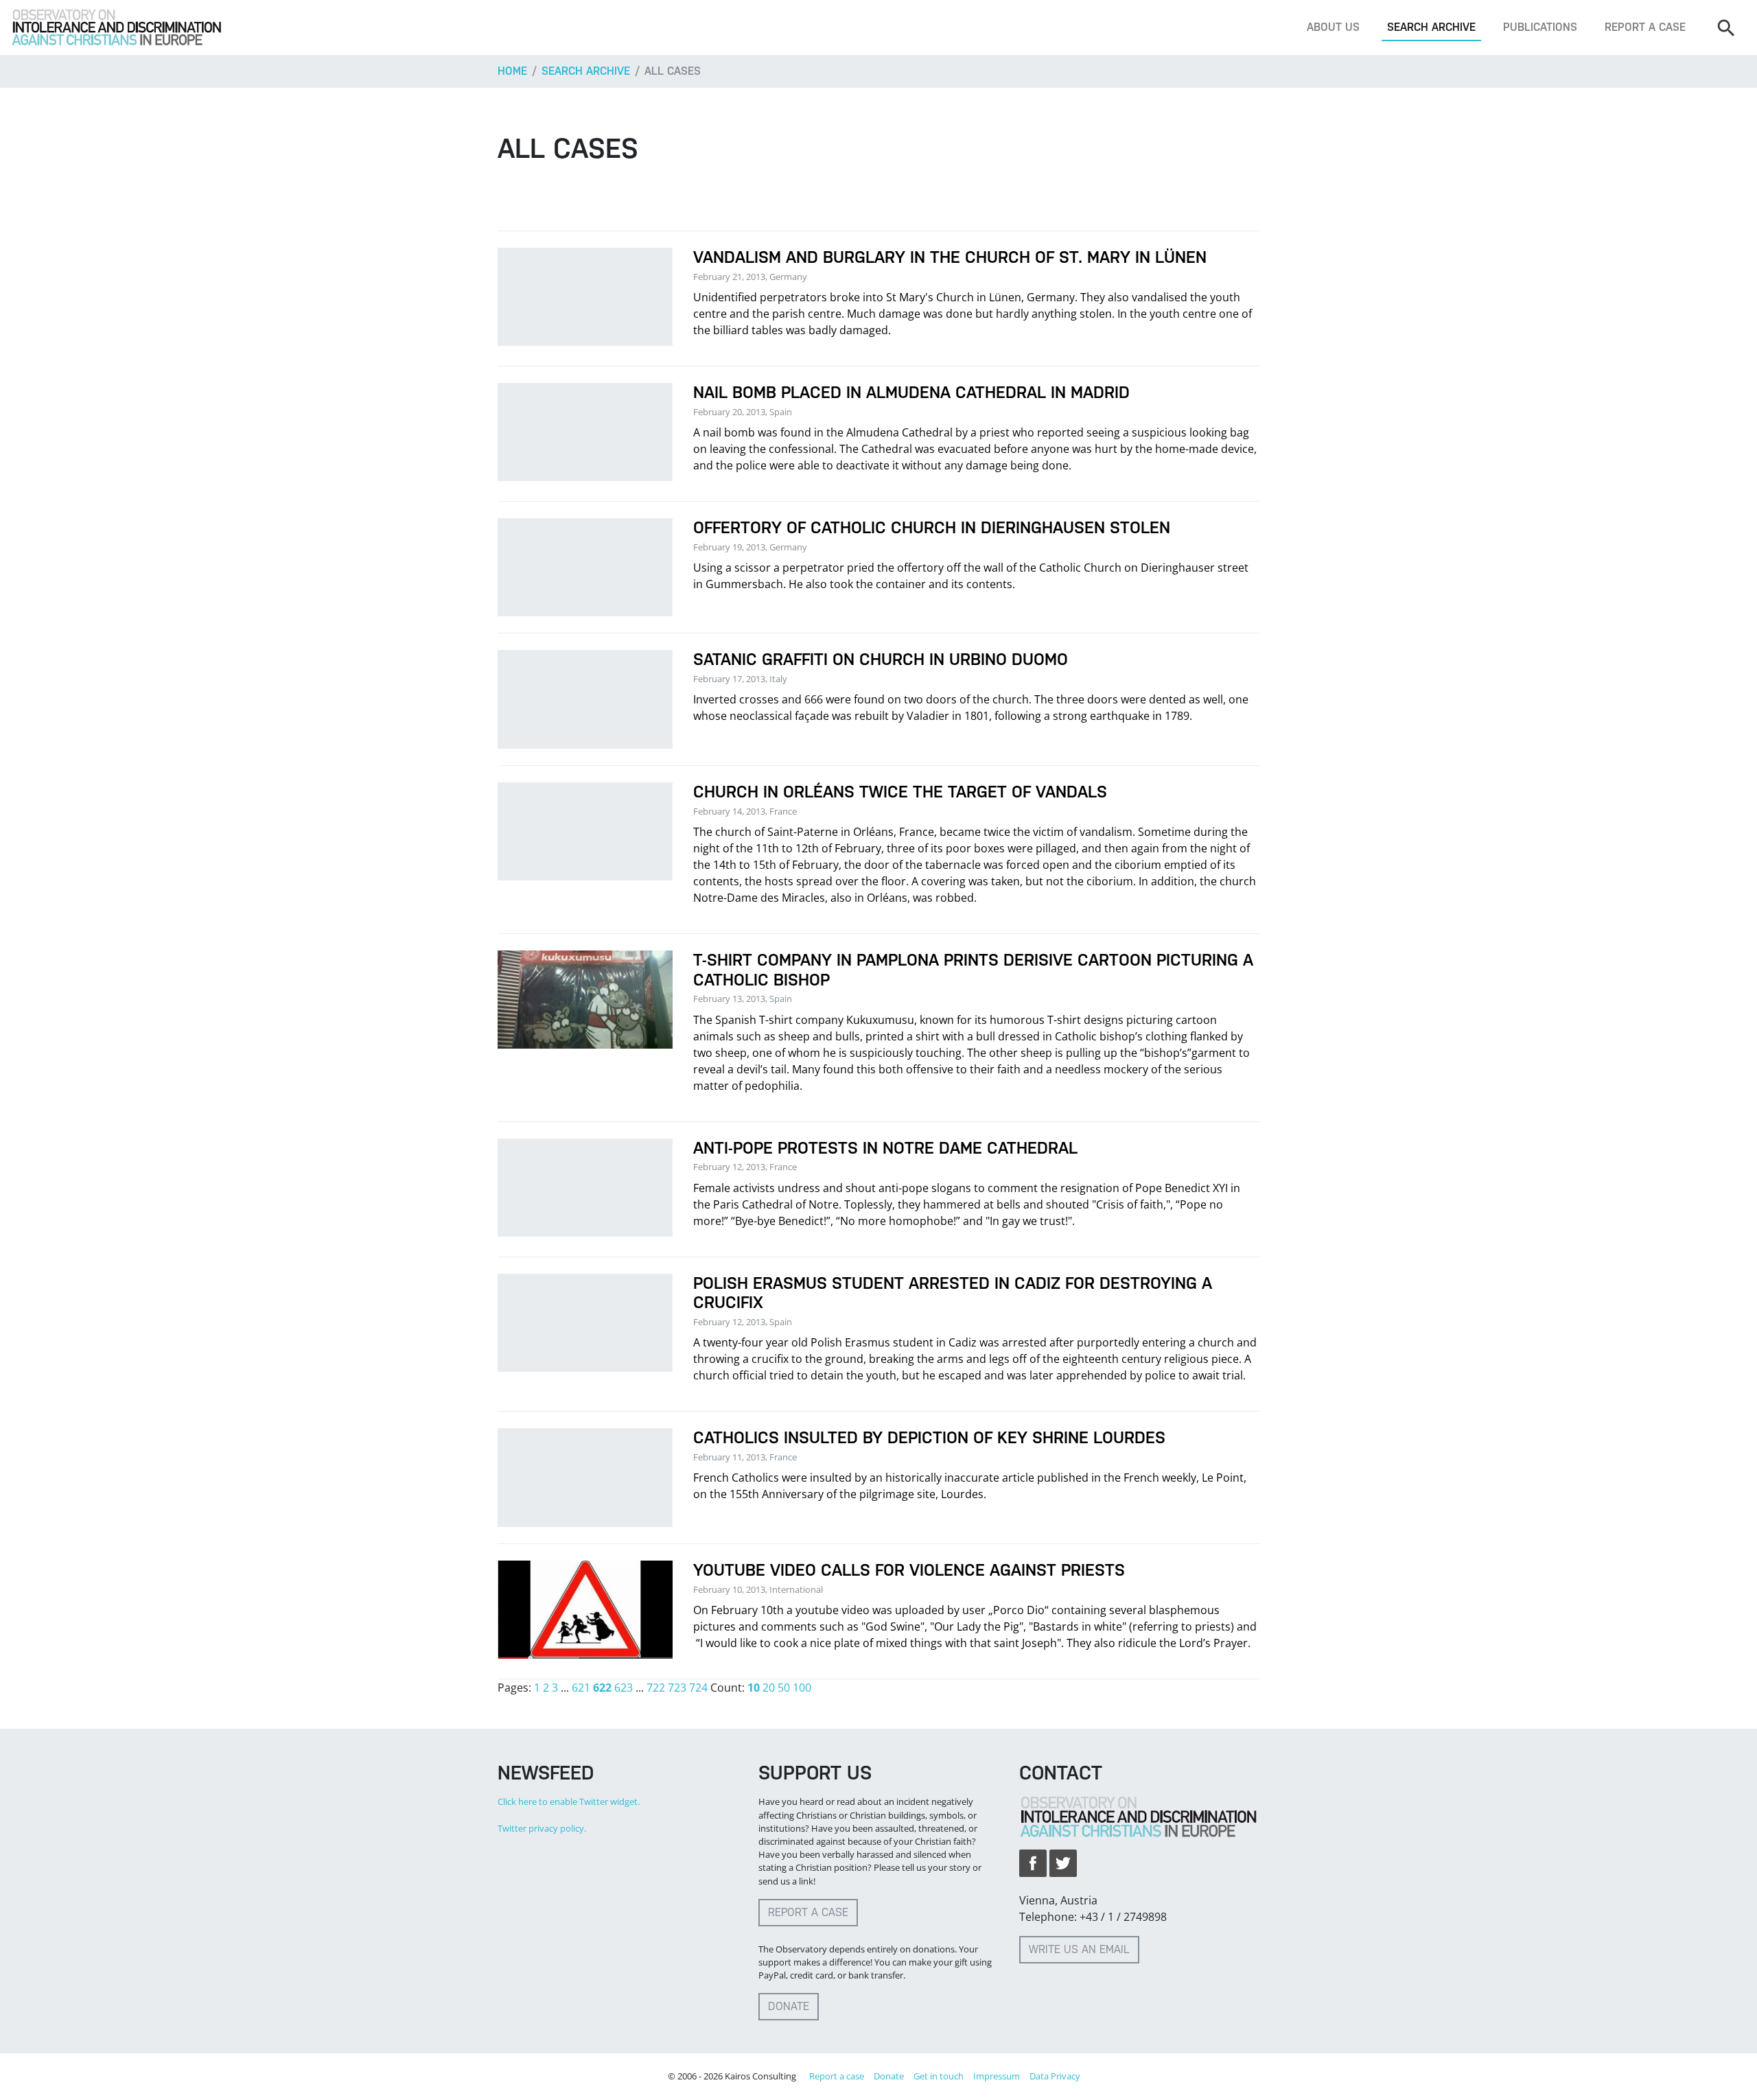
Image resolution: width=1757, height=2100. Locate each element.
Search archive (1431, 27)
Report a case (1645, 27)
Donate (789, 2006)
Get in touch (939, 2076)
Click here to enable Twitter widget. (569, 1801)
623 (624, 1688)
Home (512, 71)
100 (802, 1688)
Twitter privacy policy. (542, 1828)
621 (581, 1688)
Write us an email (1079, 1949)
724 (698, 1688)
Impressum (997, 2076)
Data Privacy (1055, 2076)
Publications (1540, 27)
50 (784, 1688)
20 (769, 1688)
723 (677, 1688)
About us (1333, 27)
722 (656, 1688)
